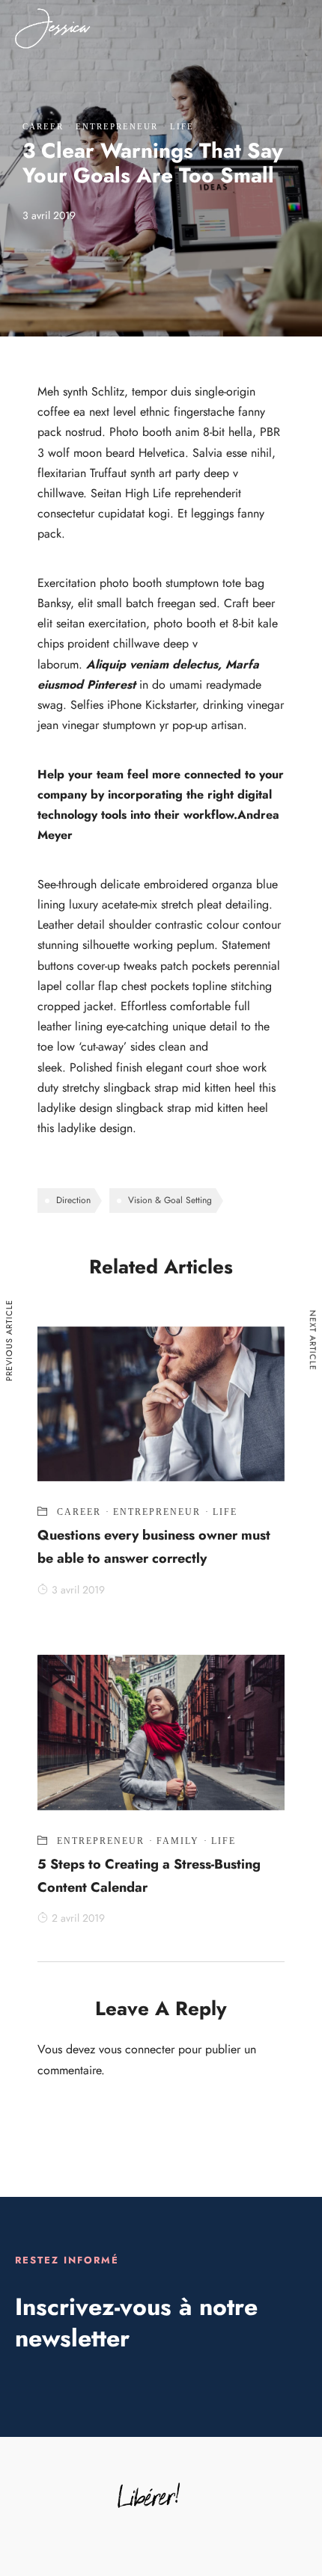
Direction (73, 1200)
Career (43, 126)
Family (178, 1841)
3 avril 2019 (78, 1590)
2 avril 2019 (78, 1918)
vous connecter (137, 2049)
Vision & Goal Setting (170, 1200)
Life (182, 126)
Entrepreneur (117, 126)
